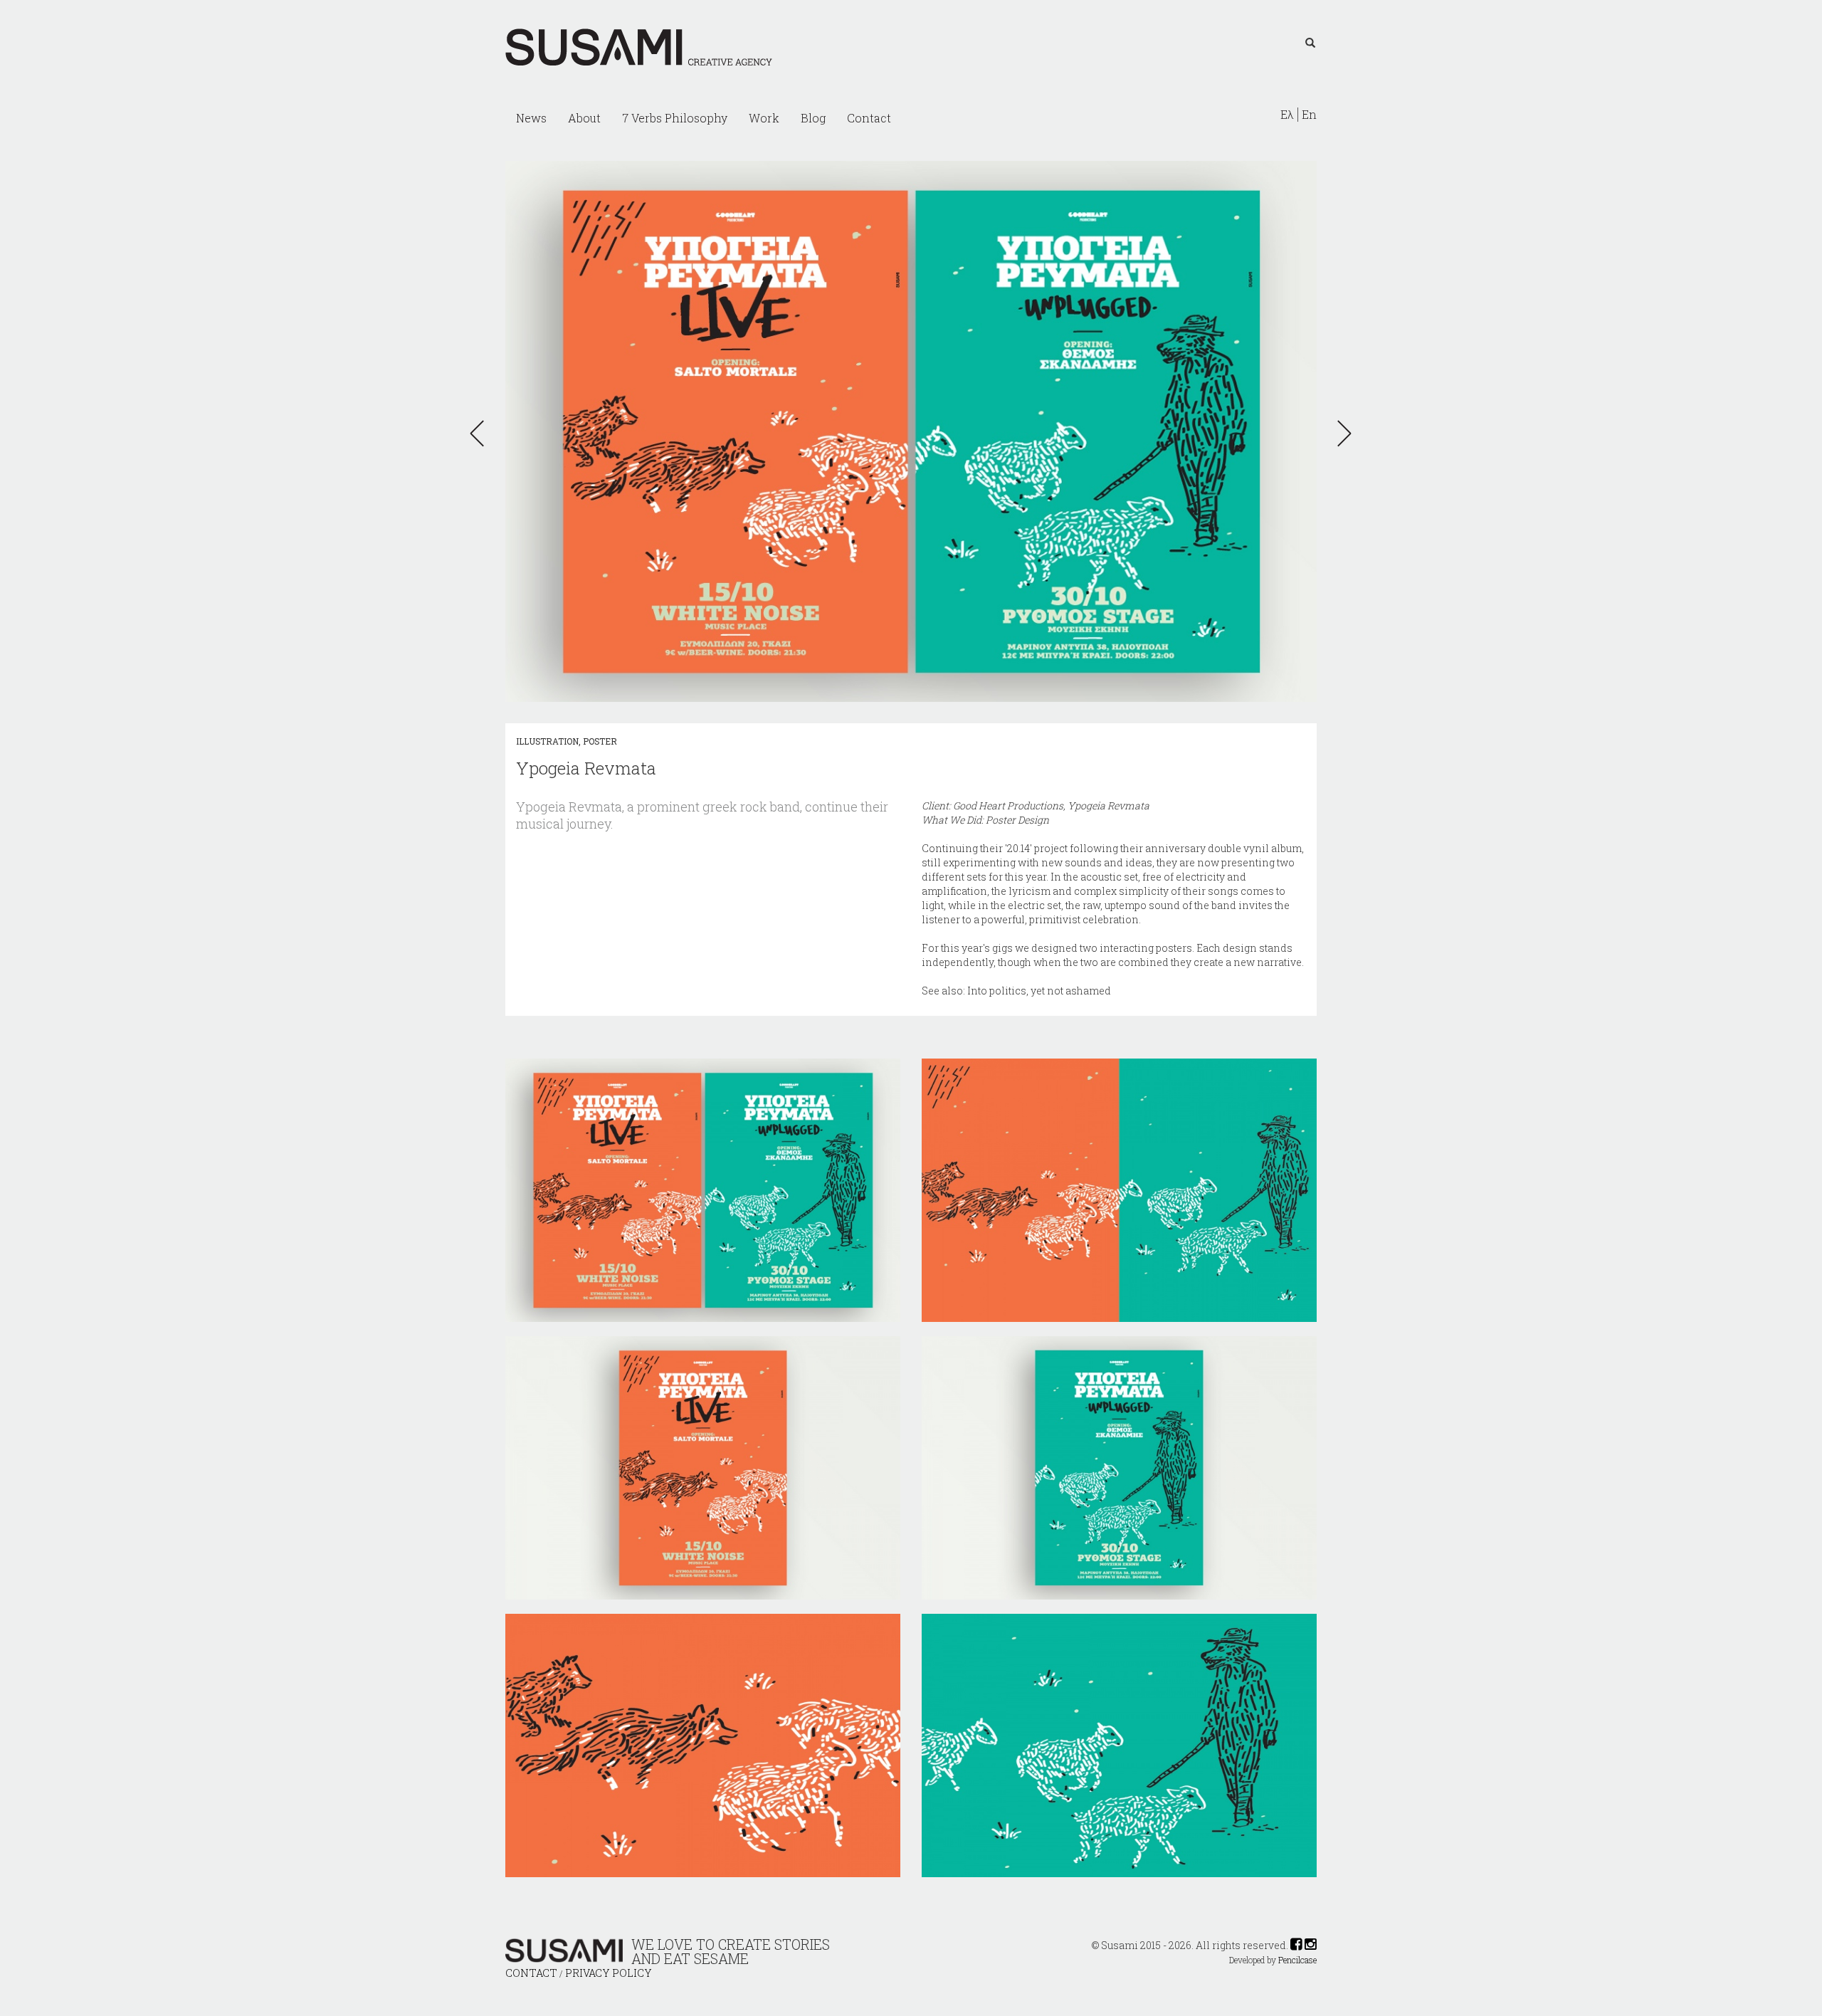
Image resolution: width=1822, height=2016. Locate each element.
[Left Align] (1310, 43)
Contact (869, 118)
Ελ (1287, 115)
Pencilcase (1297, 1960)
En (1309, 115)
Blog (813, 118)
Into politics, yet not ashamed (1039, 991)
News (531, 118)
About (584, 118)
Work (764, 118)
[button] (481, 434)
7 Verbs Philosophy (675, 118)
